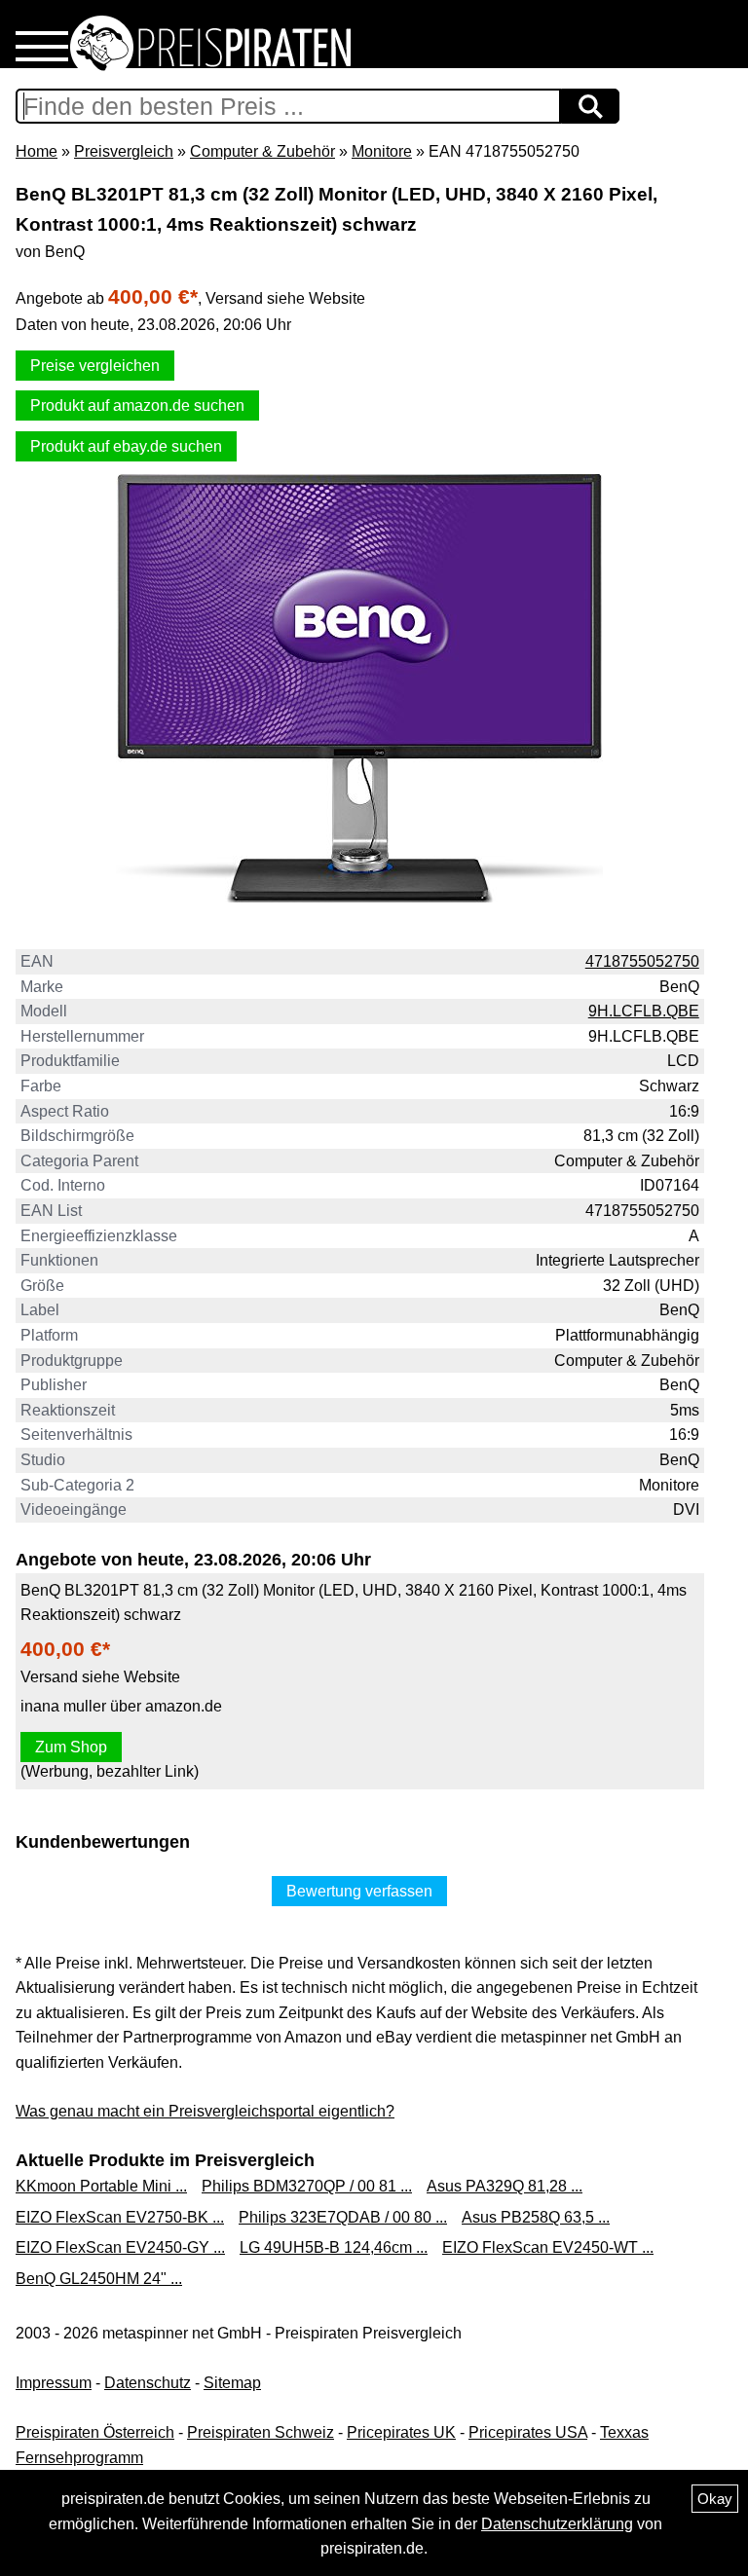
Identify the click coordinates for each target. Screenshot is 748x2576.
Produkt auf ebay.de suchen (126, 446)
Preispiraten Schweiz (261, 2432)
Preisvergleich (124, 151)
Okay (715, 2499)
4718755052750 (642, 961)
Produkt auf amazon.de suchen (137, 405)
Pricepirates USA (528, 2432)
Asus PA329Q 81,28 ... (505, 2186)
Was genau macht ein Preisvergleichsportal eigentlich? (205, 2111)
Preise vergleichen (95, 366)
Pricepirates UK (401, 2432)
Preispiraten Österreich (95, 2432)
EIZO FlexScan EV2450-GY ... (120, 2247)
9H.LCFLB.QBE (644, 1011)
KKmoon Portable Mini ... (101, 2186)
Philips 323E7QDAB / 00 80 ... (343, 2217)
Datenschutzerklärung (557, 2524)
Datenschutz (148, 2383)
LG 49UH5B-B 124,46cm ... (334, 2247)
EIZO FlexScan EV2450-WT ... (548, 2247)
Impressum (54, 2383)
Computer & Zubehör (262, 151)
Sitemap (232, 2383)
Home (37, 151)
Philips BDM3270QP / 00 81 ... (307, 2186)
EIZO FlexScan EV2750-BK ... (120, 2217)
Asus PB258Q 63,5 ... (536, 2217)
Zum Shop (71, 1747)
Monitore (382, 151)
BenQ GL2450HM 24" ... (99, 2279)
